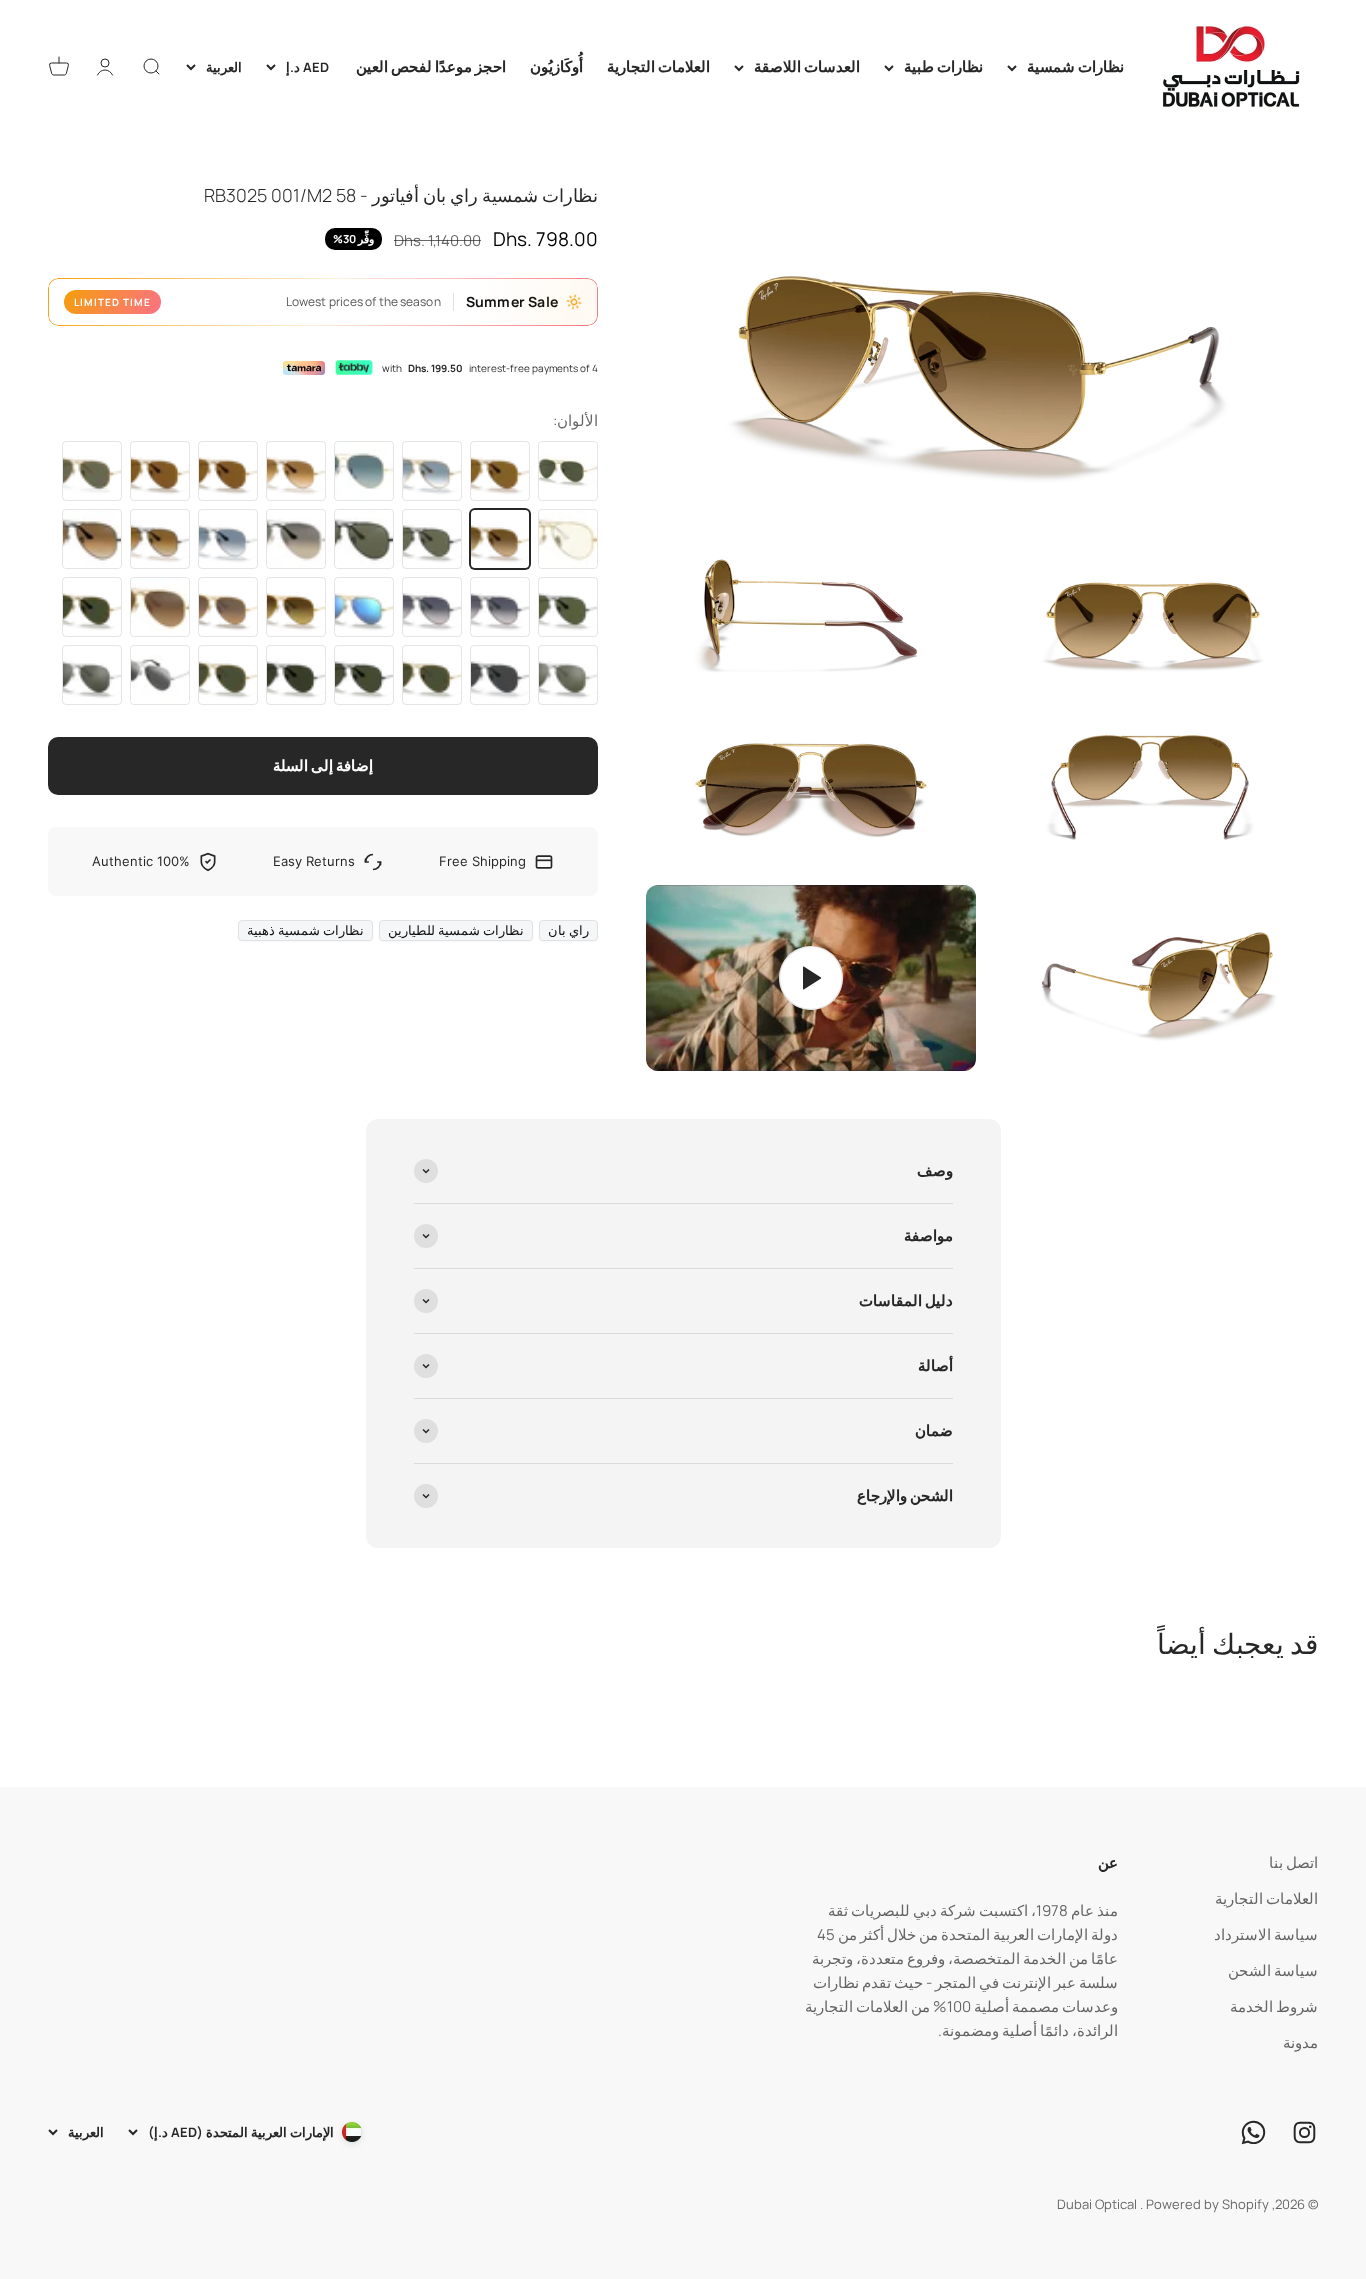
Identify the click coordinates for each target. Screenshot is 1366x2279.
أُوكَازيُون (556, 66)
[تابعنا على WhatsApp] (1253, 2132)
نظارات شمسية (1075, 66)
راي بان (568, 930)
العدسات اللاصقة (807, 66)
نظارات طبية (943, 66)
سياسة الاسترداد (1266, 1934)
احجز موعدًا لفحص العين (431, 66)
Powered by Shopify (1207, 2204)
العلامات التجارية (658, 66)
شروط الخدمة (1274, 2006)
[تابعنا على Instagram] (1304, 2132)
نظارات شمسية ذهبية (305, 930)
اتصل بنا (1293, 1862)
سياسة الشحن (1273, 1970)
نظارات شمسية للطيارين (456, 930)
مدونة (1300, 2042)
